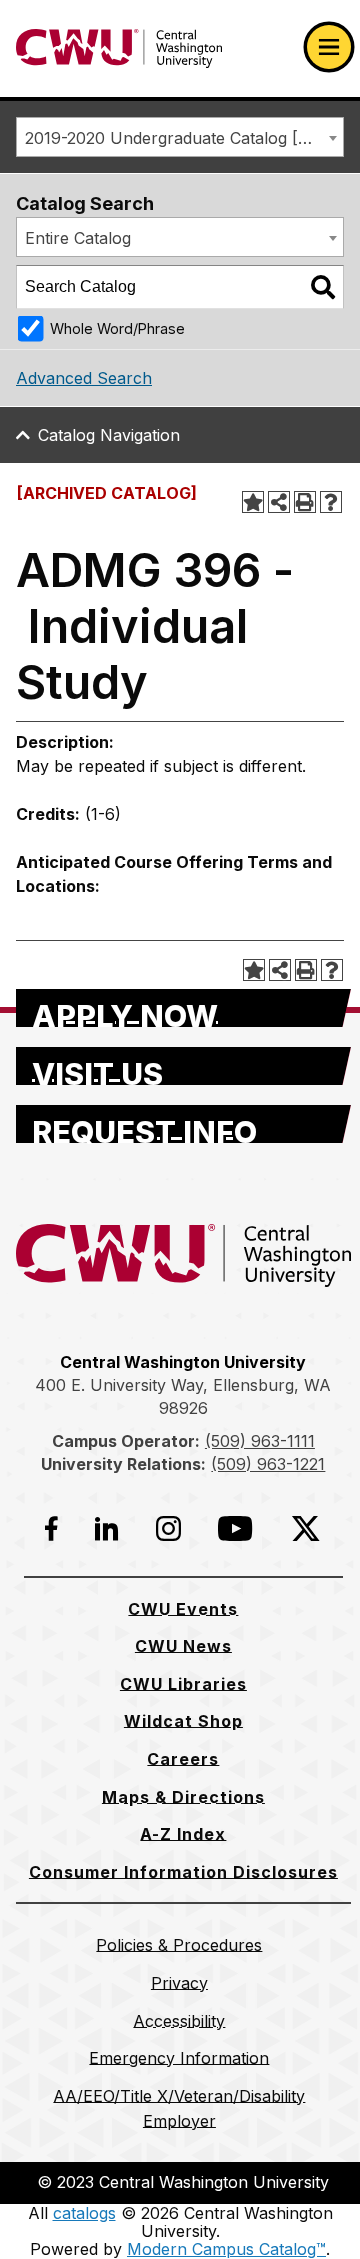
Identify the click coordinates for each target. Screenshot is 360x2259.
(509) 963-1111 (260, 1441)
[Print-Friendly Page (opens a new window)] (305, 502)
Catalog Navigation (109, 435)
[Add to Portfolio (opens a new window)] (253, 502)
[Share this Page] (279, 502)
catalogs (84, 2213)
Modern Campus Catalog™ (226, 2249)
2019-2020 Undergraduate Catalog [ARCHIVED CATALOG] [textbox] (184, 138)
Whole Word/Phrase (117, 328)
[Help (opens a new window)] (331, 502)
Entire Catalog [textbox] (78, 238)
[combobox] (180, 137)
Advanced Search (84, 378)
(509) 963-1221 (268, 1464)
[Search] (323, 287)
